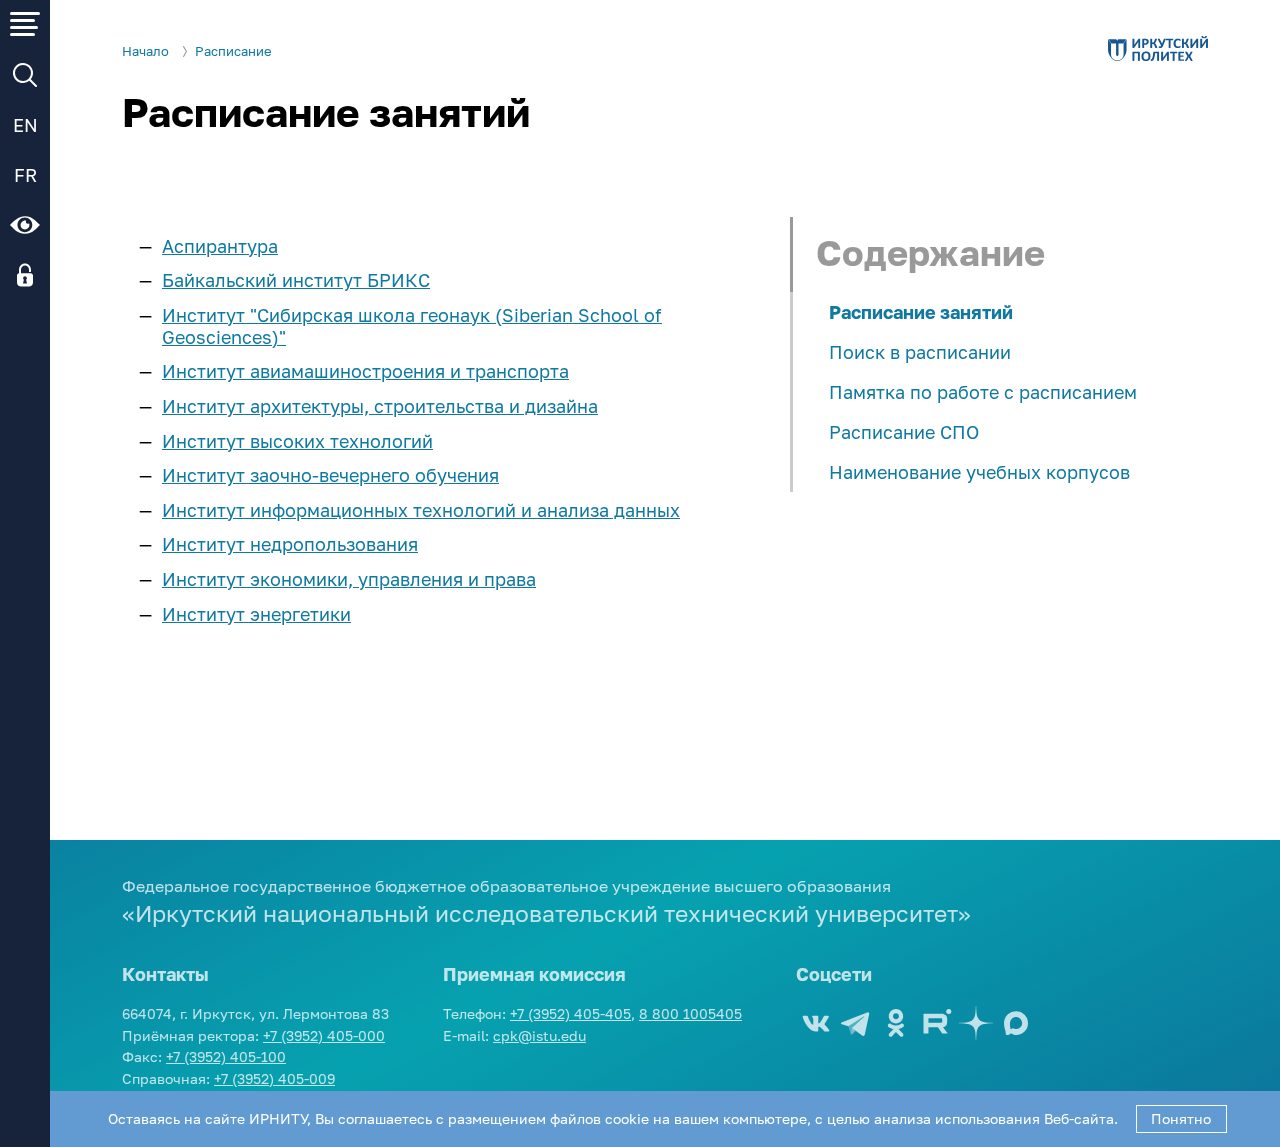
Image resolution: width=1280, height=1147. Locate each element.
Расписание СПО (904, 432)
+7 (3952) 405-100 (226, 1056)
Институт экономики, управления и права (349, 579)
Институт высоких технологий (297, 441)
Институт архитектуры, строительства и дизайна (380, 406)
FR (25, 175)
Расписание (233, 51)
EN (25, 125)
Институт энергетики (256, 614)
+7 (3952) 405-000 (324, 1035)
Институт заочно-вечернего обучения (330, 475)
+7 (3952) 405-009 (274, 1078)
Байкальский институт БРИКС (296, 280)
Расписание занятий (921, 312)
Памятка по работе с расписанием (983, 392)
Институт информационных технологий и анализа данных (421, 510)
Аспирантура (220, 246)
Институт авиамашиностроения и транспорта (365, 371)
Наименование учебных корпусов (979, 472)
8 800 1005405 (690, 1013)
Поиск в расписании (920, 352)
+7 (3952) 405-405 (570, 1013)
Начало (145, 51)
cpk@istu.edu (539, 1035)
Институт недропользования (290, 544)
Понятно (1181, 1118)
